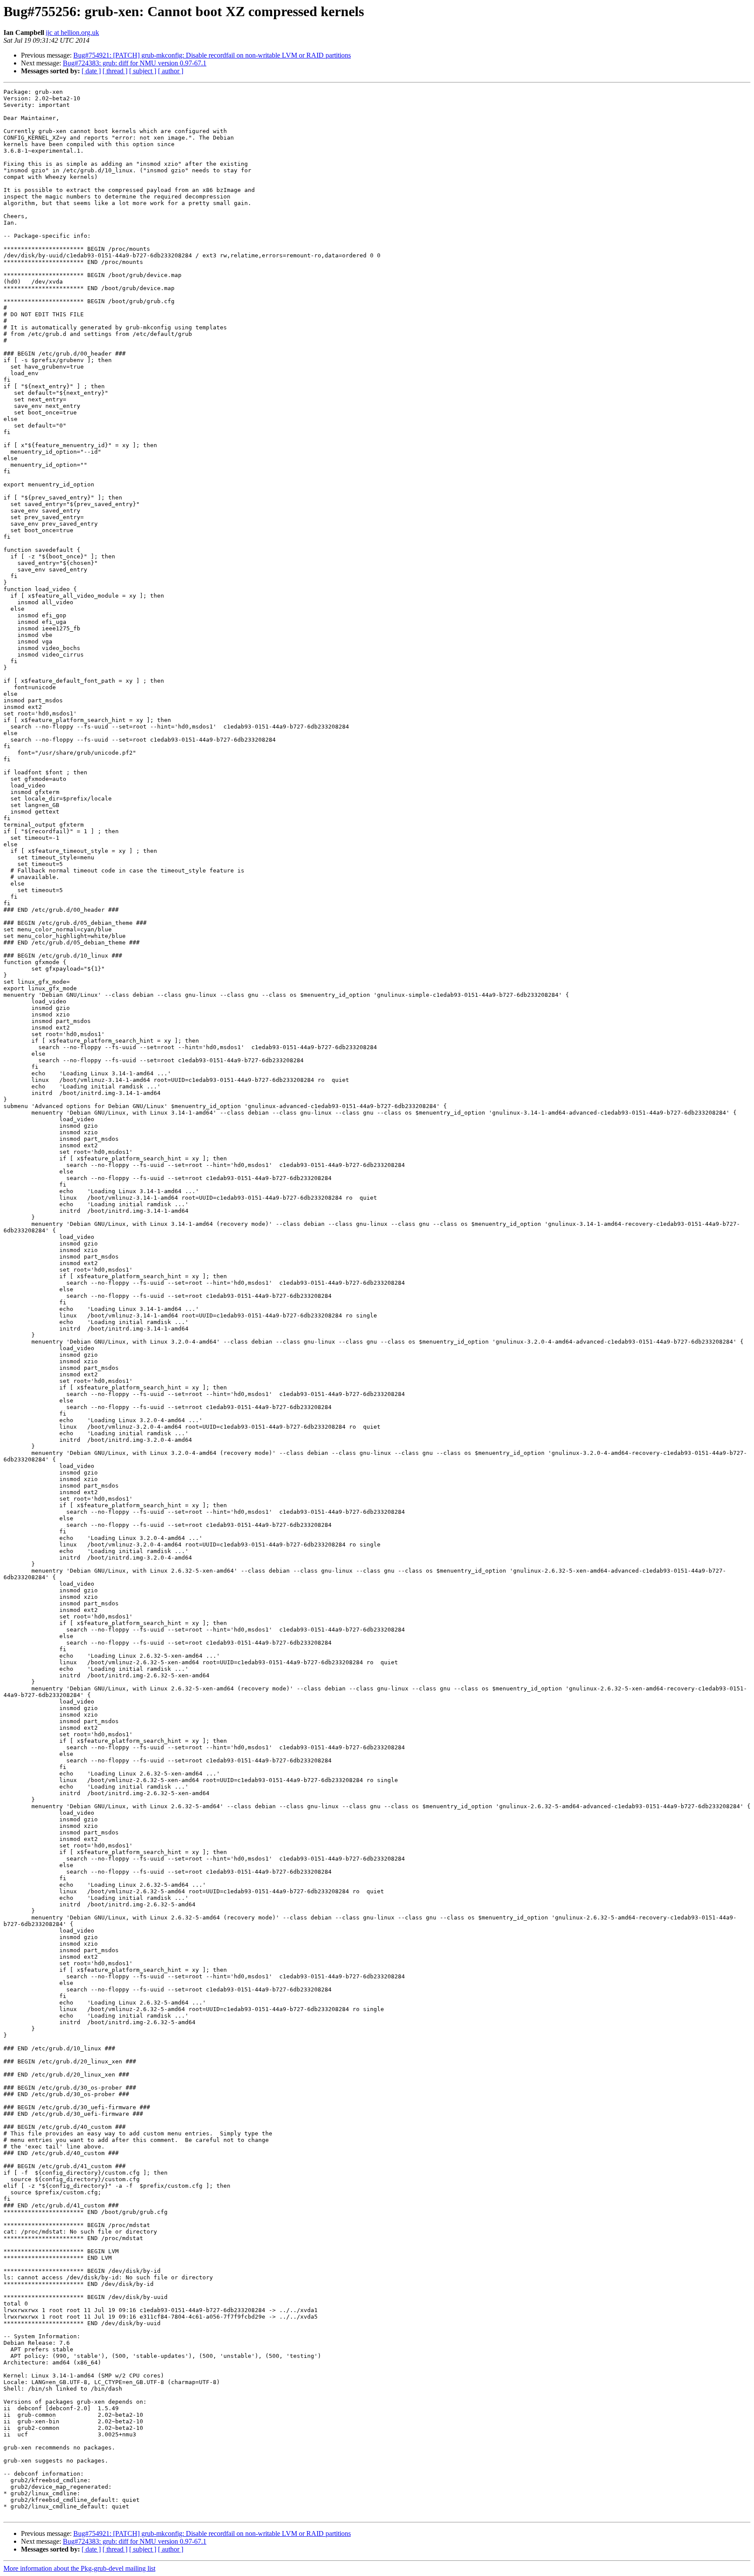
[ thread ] (115, 71)
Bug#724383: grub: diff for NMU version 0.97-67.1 (135, 63)
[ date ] (91, 71)
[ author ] (171, 71)
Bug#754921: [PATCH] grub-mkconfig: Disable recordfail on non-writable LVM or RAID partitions (212, 55)
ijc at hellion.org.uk (72, 32)
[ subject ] (143, 71)
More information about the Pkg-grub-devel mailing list (79, 2568)
